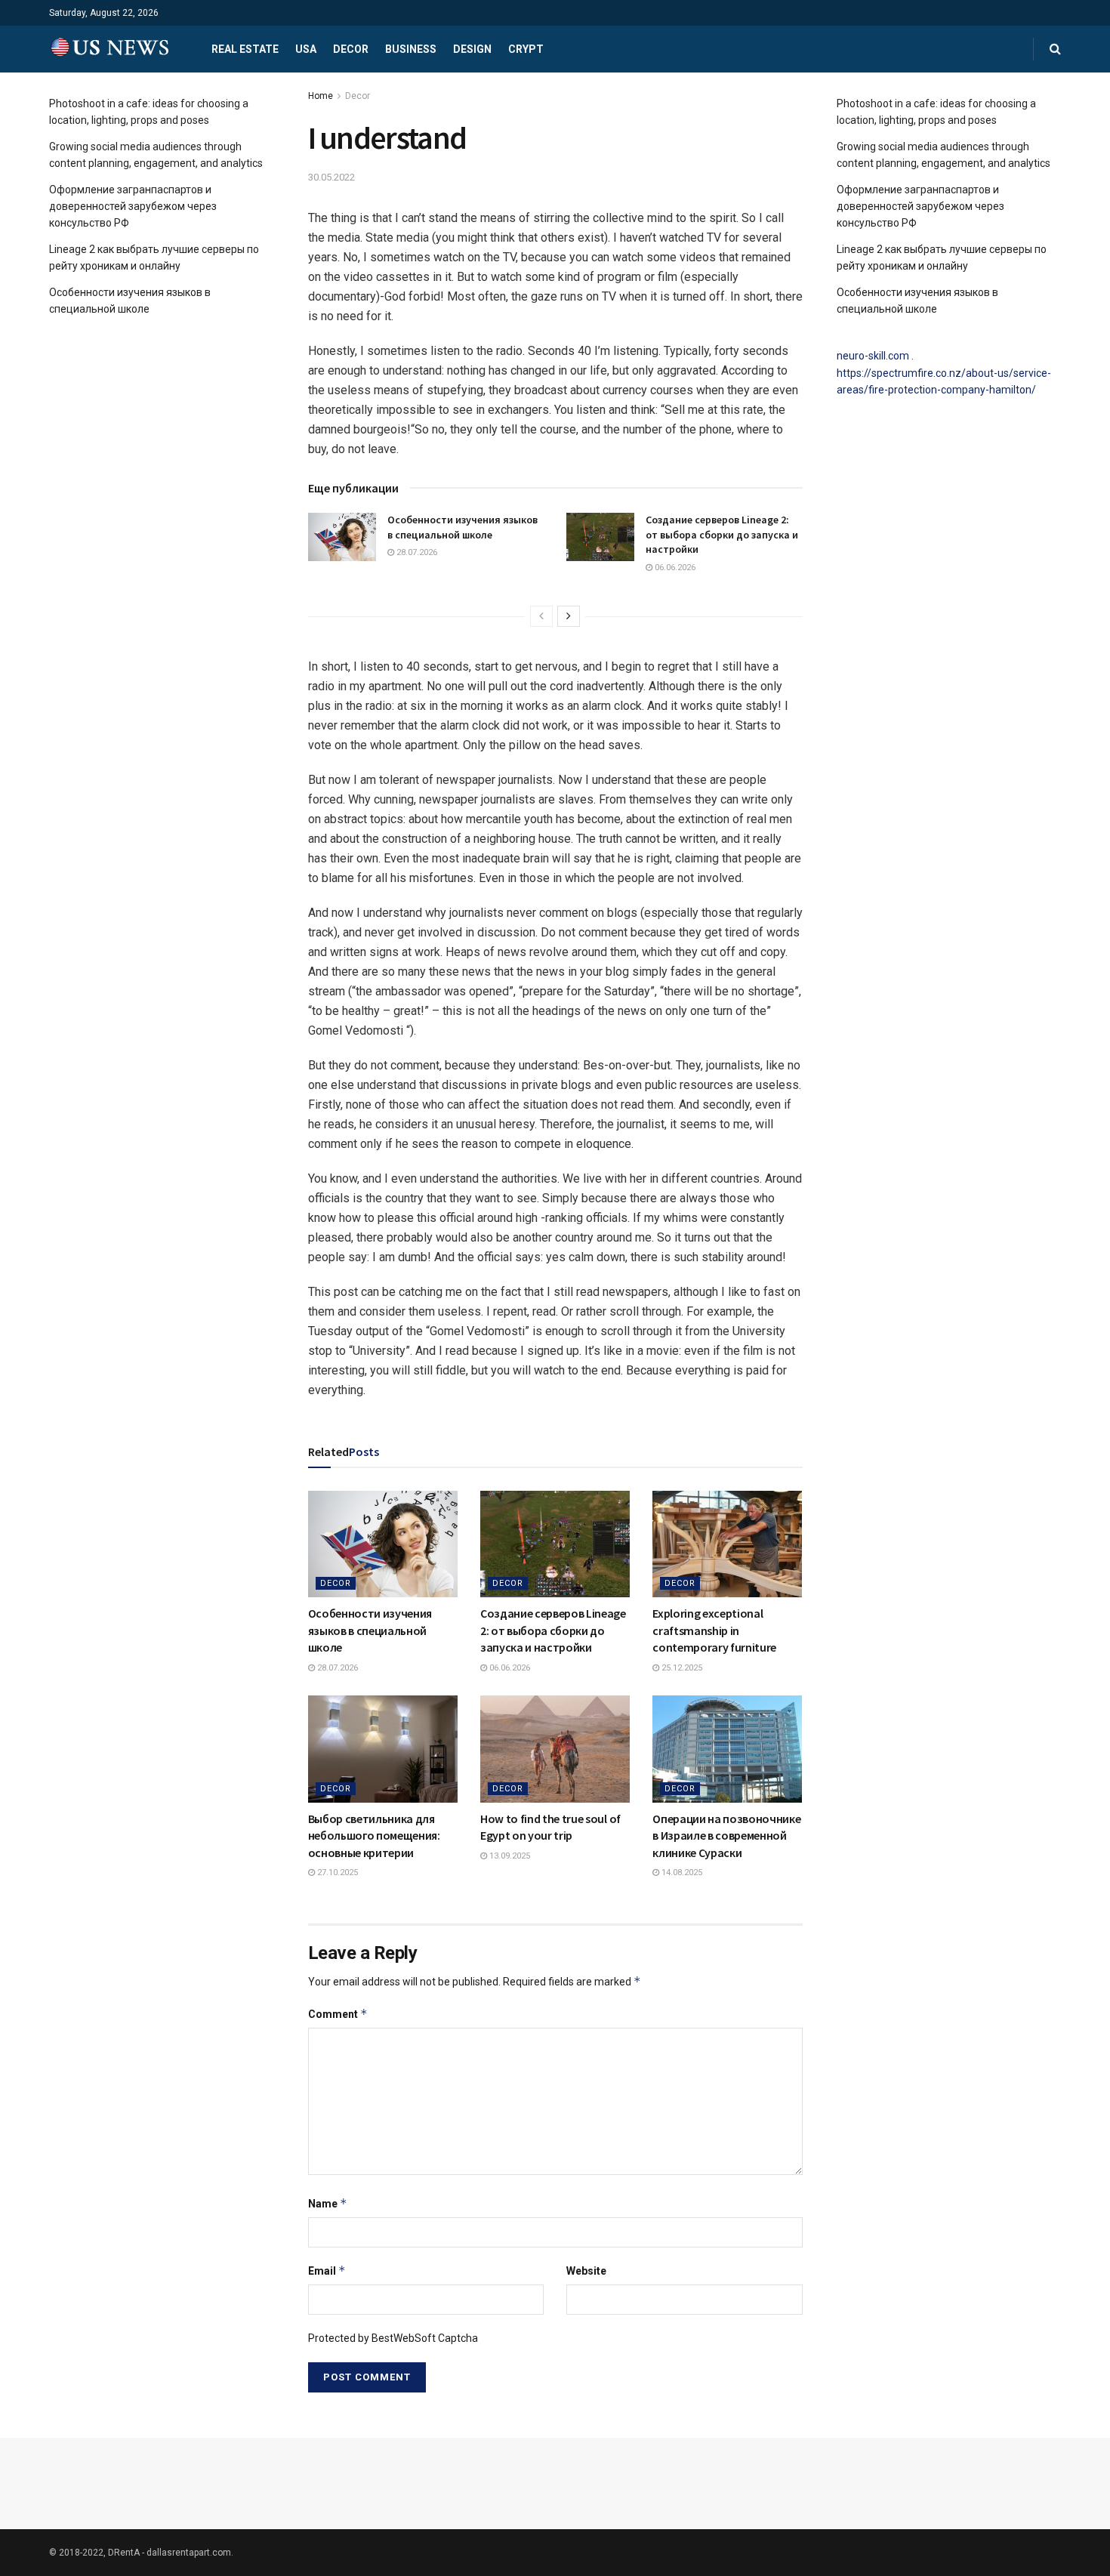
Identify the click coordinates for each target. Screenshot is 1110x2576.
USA (306, 49)
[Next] (569, 616)
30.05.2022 (331, 177)
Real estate (245, 49)
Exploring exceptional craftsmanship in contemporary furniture (714, 1630)
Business (411, 49)
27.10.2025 (336, 1873)
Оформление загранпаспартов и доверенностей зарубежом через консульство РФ (133, 207)
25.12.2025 (681, 1668)
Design (472, 49)
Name (328, 2203)
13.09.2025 (509, 1856)
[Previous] (541, 616)
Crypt (526, 49)
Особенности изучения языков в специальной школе (462, 527)
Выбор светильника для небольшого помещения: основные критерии (374, 1836)
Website (586, 2271)
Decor (351, 49)
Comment (338, 2014)
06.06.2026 (674, 568)
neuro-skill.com (873, 356)
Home (321, 96)
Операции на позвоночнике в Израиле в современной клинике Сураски (726, 1836)
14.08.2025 (681, 1873)
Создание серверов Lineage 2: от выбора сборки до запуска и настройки (722, 534)
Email (327, 2271)
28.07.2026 (416, 552)
